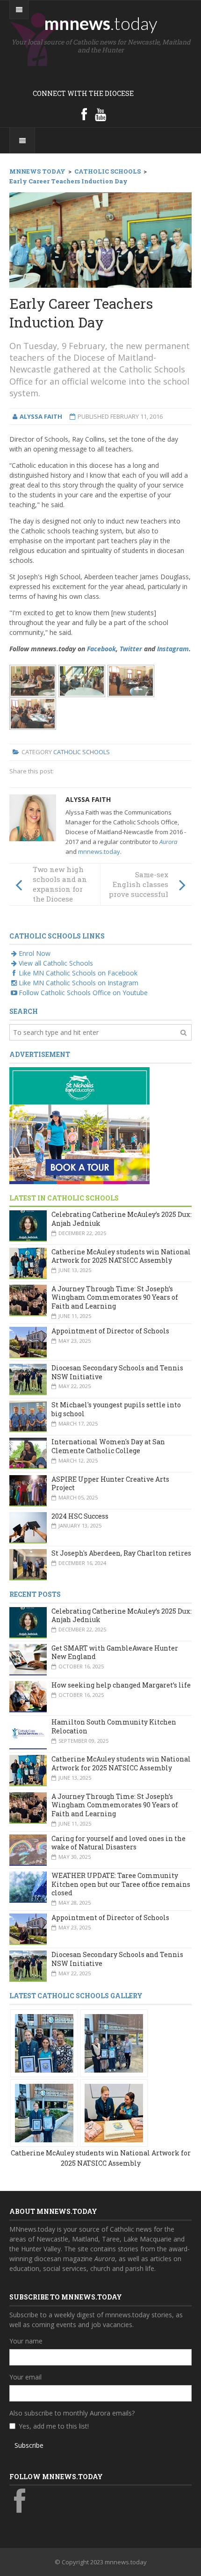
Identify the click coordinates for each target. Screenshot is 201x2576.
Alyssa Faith (88, 799)
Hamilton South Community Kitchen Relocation (114, 1726)
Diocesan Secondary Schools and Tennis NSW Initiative (117, 1372)
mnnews (101, 23)
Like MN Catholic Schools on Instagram (79, 983)
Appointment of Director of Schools (110, 1331)
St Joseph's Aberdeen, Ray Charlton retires (121, 1553)
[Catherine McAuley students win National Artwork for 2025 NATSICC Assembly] (44, 2042)
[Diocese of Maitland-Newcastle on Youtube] (100, 114)
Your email (25, 2377)
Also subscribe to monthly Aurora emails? (72, 2413)
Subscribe (29, 2445)
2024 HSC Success (80, 1516)
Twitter (131, 649)
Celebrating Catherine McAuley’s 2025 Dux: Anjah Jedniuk (122, 1219)
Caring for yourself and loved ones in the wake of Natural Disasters (118, 1843)
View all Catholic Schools (56, 963)
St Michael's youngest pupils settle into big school (116, 1409)
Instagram (173, 649)
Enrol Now (35, 953)
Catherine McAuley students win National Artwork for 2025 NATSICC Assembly (121, 1256)
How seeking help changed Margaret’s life (121, 1685)
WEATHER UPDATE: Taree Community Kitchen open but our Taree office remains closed (121, 1884)
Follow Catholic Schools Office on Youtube (83, 993)
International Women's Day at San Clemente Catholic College (108, 1446)
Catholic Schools (82, 752)
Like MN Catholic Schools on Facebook (78, 973)
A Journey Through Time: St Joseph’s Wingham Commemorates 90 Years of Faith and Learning (115, 1297)
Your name (26, 2341)
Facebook (101, 649)
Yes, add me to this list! (54, 2426)
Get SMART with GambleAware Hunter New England (115, 1652)
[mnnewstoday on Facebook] (84, 114)
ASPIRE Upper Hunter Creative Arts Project (110, 1484)
